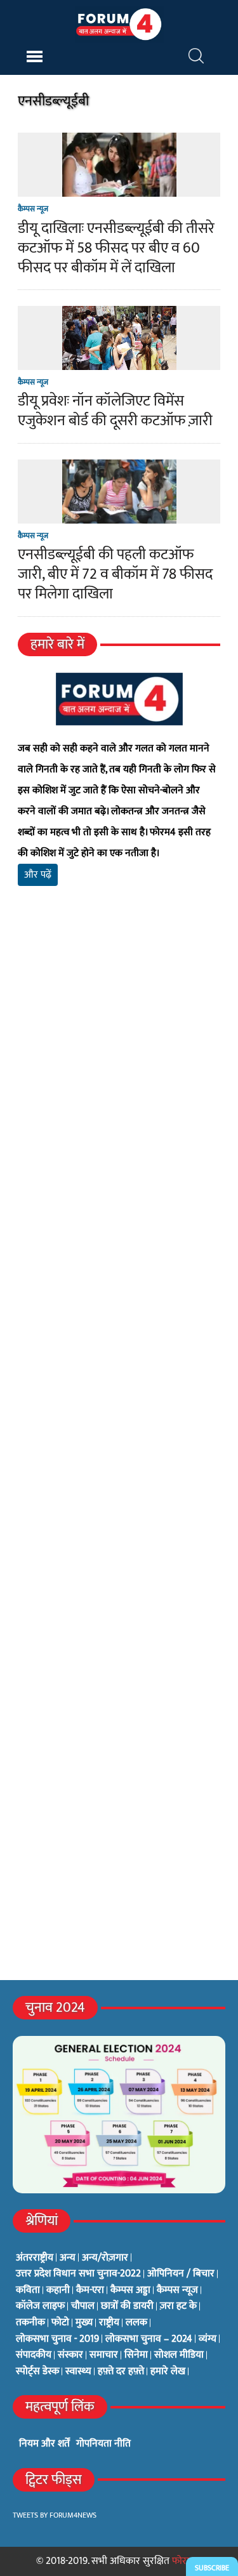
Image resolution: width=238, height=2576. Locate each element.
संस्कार (70, 2355)
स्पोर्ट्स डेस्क (37, 2372)
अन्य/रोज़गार (105, 2258)
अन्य (68, 2258)
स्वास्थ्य (78, 2372)
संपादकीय (34, 2355)
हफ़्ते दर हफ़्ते (121, 2372)
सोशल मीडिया (179, 2355)
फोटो (60, 2323)
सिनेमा (136, 2355)
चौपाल (83, 2306)
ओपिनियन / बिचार (181, 2274)
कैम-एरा (90, 2290)
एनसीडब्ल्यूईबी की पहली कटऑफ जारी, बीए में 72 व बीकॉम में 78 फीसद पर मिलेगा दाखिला (115, 574)
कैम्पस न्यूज (33, 209)
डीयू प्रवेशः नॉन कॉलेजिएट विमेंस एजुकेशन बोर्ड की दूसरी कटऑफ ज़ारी (115, 411)
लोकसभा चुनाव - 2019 (57, 2339)
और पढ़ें (38, 875)
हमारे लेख (168, 2372)
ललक (136, 2323)
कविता (28, 2290)
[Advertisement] (119, 1076)
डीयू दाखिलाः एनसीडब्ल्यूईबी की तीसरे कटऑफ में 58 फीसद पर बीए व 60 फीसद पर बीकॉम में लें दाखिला (116, 248)
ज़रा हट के (178, 2306)
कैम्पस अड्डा (130, 2290)
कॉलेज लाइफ (40, 2306)
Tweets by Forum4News (55, 2515)
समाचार (104, 2355)
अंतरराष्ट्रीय (35, 2258)
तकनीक (30, 2323)
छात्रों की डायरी (127, 2306)
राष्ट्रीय (109, 2323)
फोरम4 (185, 2561)
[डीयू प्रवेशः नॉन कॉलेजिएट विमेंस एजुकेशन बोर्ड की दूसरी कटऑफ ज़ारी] (119, 362)
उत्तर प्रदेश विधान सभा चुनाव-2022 (78, 2274)
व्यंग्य (208, 2339)
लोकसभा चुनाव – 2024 (149, 2339)
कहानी (58, 2290)
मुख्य (84, 2323)
